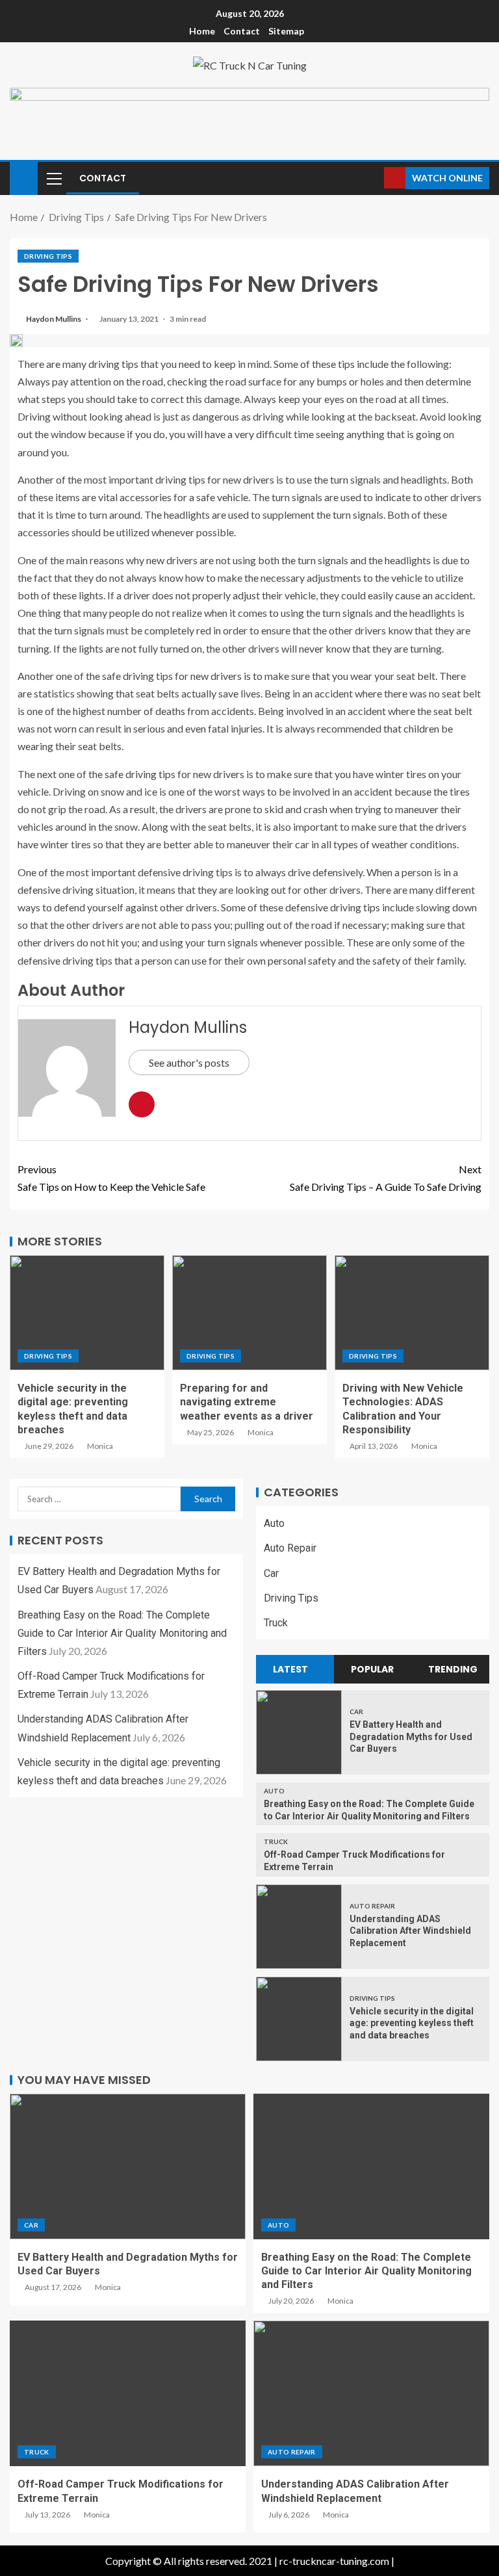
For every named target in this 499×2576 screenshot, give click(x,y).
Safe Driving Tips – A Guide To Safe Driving (386, 1178)
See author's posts (189, 1062)
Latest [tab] (290, 1669)
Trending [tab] (453, 1669)
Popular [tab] (372, 1669)
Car (271, 1573)
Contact (242, 31)
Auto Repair (290, 1548)
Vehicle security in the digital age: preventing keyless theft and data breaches (412, 2023)
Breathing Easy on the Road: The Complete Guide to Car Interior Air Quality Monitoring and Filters (122, 1633)
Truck (276, 1623)
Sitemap (286, 31)
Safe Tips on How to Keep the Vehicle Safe (111, 1178)
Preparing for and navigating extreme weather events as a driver (247, 1402)
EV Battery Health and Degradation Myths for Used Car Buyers (411, 1737)
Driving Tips (48, 256)
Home (202, 31)
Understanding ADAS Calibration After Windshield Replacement (410, 1931)
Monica (100, 1446)
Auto (274, 1523)
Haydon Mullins (54, 319)
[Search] (373, 178)
